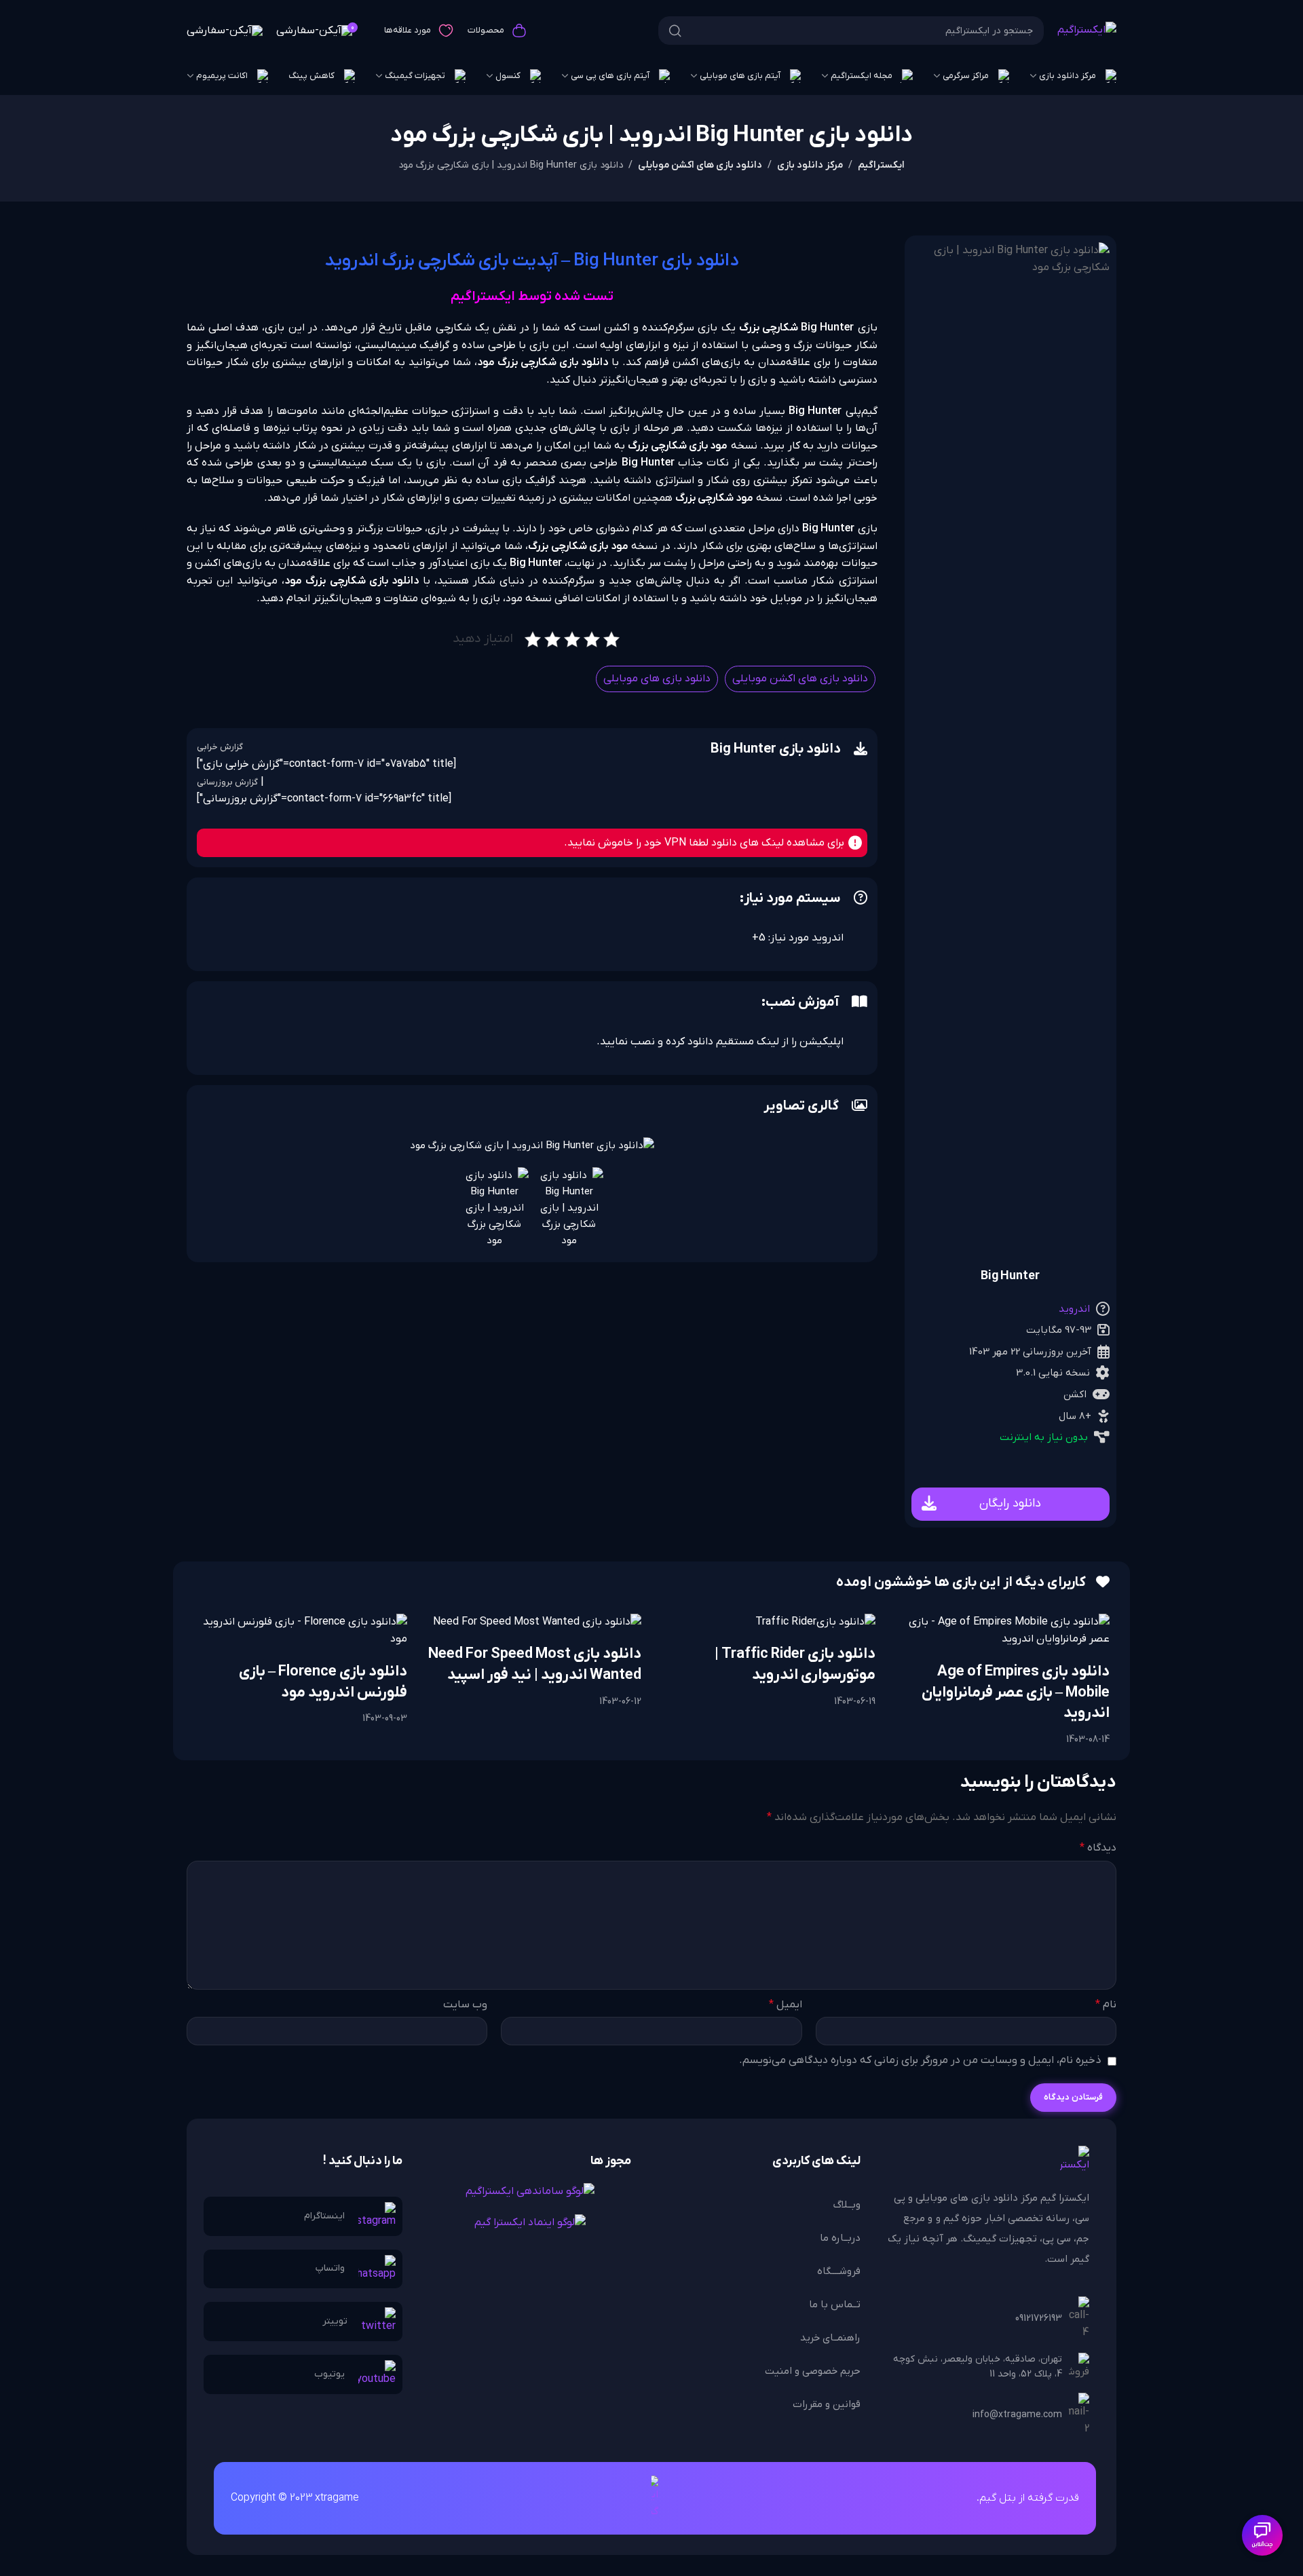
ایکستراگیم (881, 165)
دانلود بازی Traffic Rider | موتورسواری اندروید (795, 1665)
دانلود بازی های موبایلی (657, 679)
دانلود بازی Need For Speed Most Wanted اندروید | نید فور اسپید (535, 1665)
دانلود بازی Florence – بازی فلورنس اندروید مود (323, 1682)
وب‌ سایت (465, 2005)
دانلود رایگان (1010, 1503)
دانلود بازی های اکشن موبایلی (700, 165)
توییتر (335, 2321)
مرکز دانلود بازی (810, 165)
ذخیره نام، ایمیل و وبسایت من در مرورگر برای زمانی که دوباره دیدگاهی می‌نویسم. (920, 2060)
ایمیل (785, 2005)
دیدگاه (1098, 1848)
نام (1106, 2005)
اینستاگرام (324, 2216)
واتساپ (330, 2268)
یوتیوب (329, 2374)
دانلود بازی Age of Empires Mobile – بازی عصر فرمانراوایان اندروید (1016, 1693)
